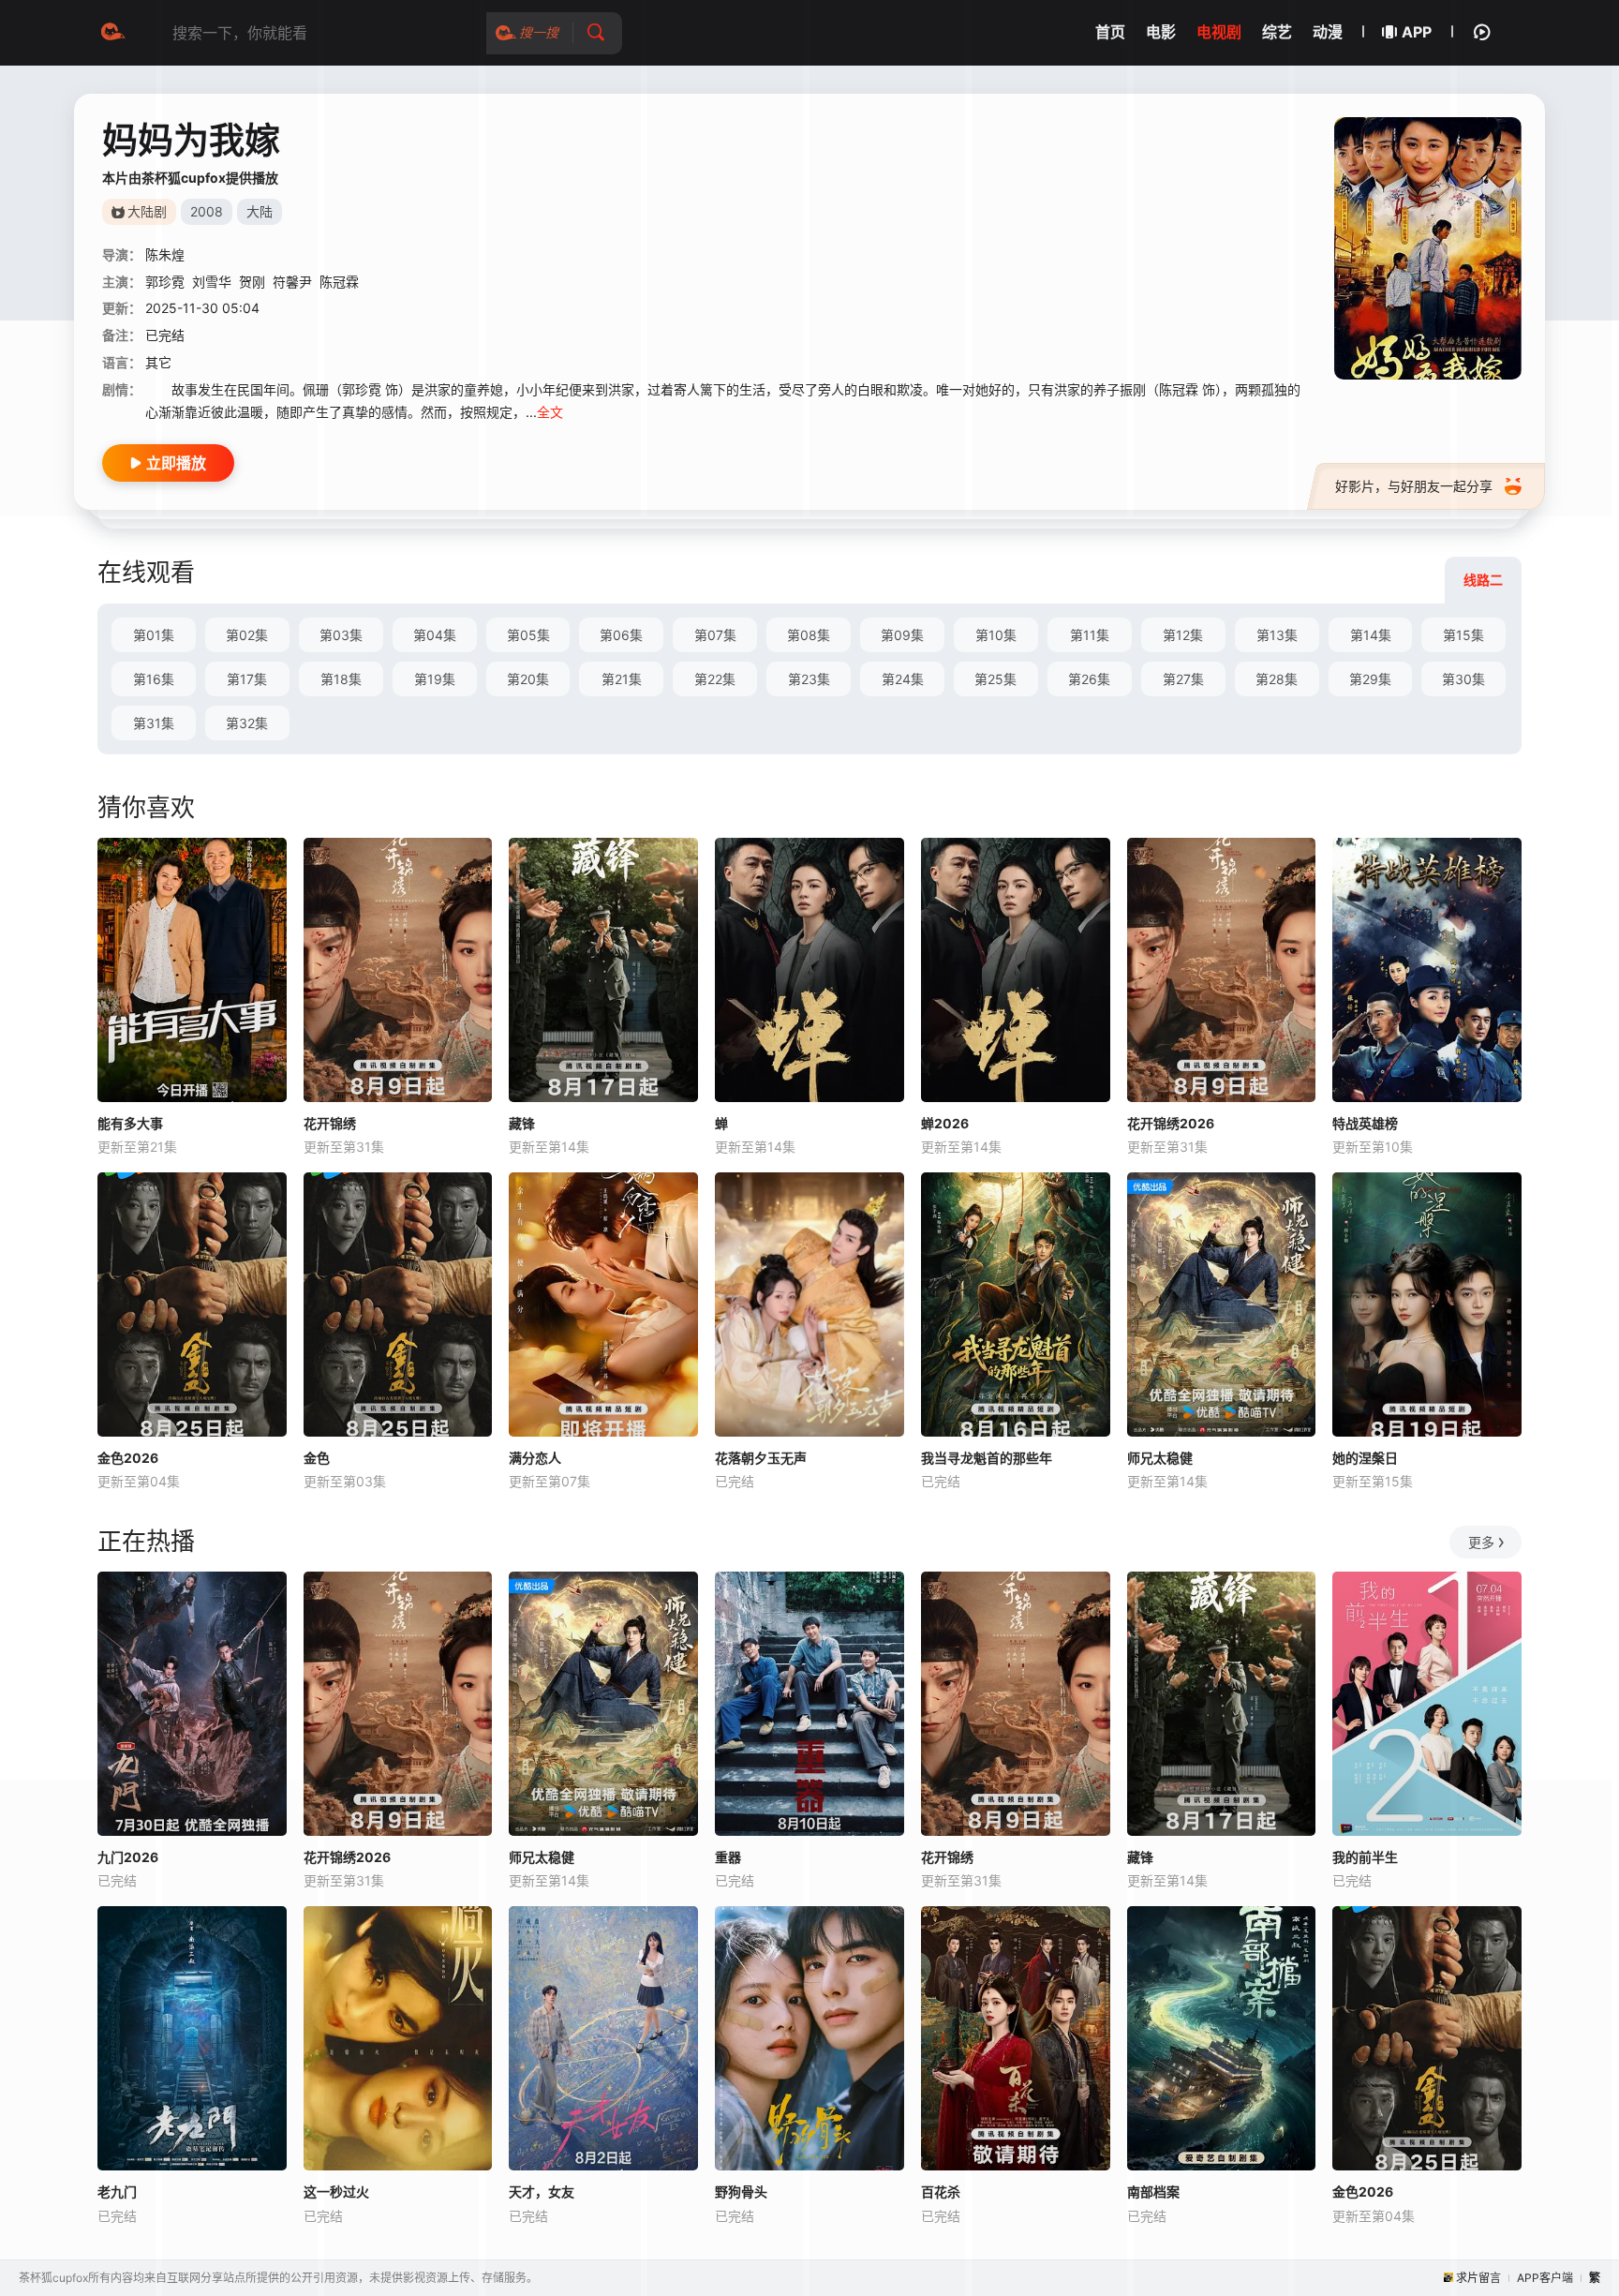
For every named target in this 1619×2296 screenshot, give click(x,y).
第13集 (1277, 635)
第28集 (1277, 679)
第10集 (996, 635)
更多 (1481, 1542)
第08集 (809, 635)
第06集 (621, 635)
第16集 (154, 679)
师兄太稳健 (1160, 1458)
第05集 (528, 635)
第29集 (1370, 679)
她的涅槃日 (1365, 1458)
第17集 (247, 679)
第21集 (622, 679)
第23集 (809, 679)
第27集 (1183, 679)
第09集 (902, 635)
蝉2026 (945, 1123)
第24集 (903, 679)
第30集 (1463, 679)
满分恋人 (535, 1458)
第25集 (995, 679)
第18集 (341, 679)
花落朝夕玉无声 (761, 1458)
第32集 (247, 723)
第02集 (247, 635)
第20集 (528, 679)
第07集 (715, 635)
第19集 (435, 679)
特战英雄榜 (1365, 1123)
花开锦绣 (330, 1123)
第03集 (341, 635)
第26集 (1089, 679)
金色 (317, 1458)
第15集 (1463, 635)
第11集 (1090, 635)
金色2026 (128, 1458)
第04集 (435, 635)
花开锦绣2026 (1171, 1123)
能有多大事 (130, 1123)
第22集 (715, 679)
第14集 (1371, 635)
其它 (158, 362)
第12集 (1183, 635)
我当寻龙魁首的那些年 (987, 1458)
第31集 (154, 723)
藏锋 (522, 1123)
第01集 (154, 635)
